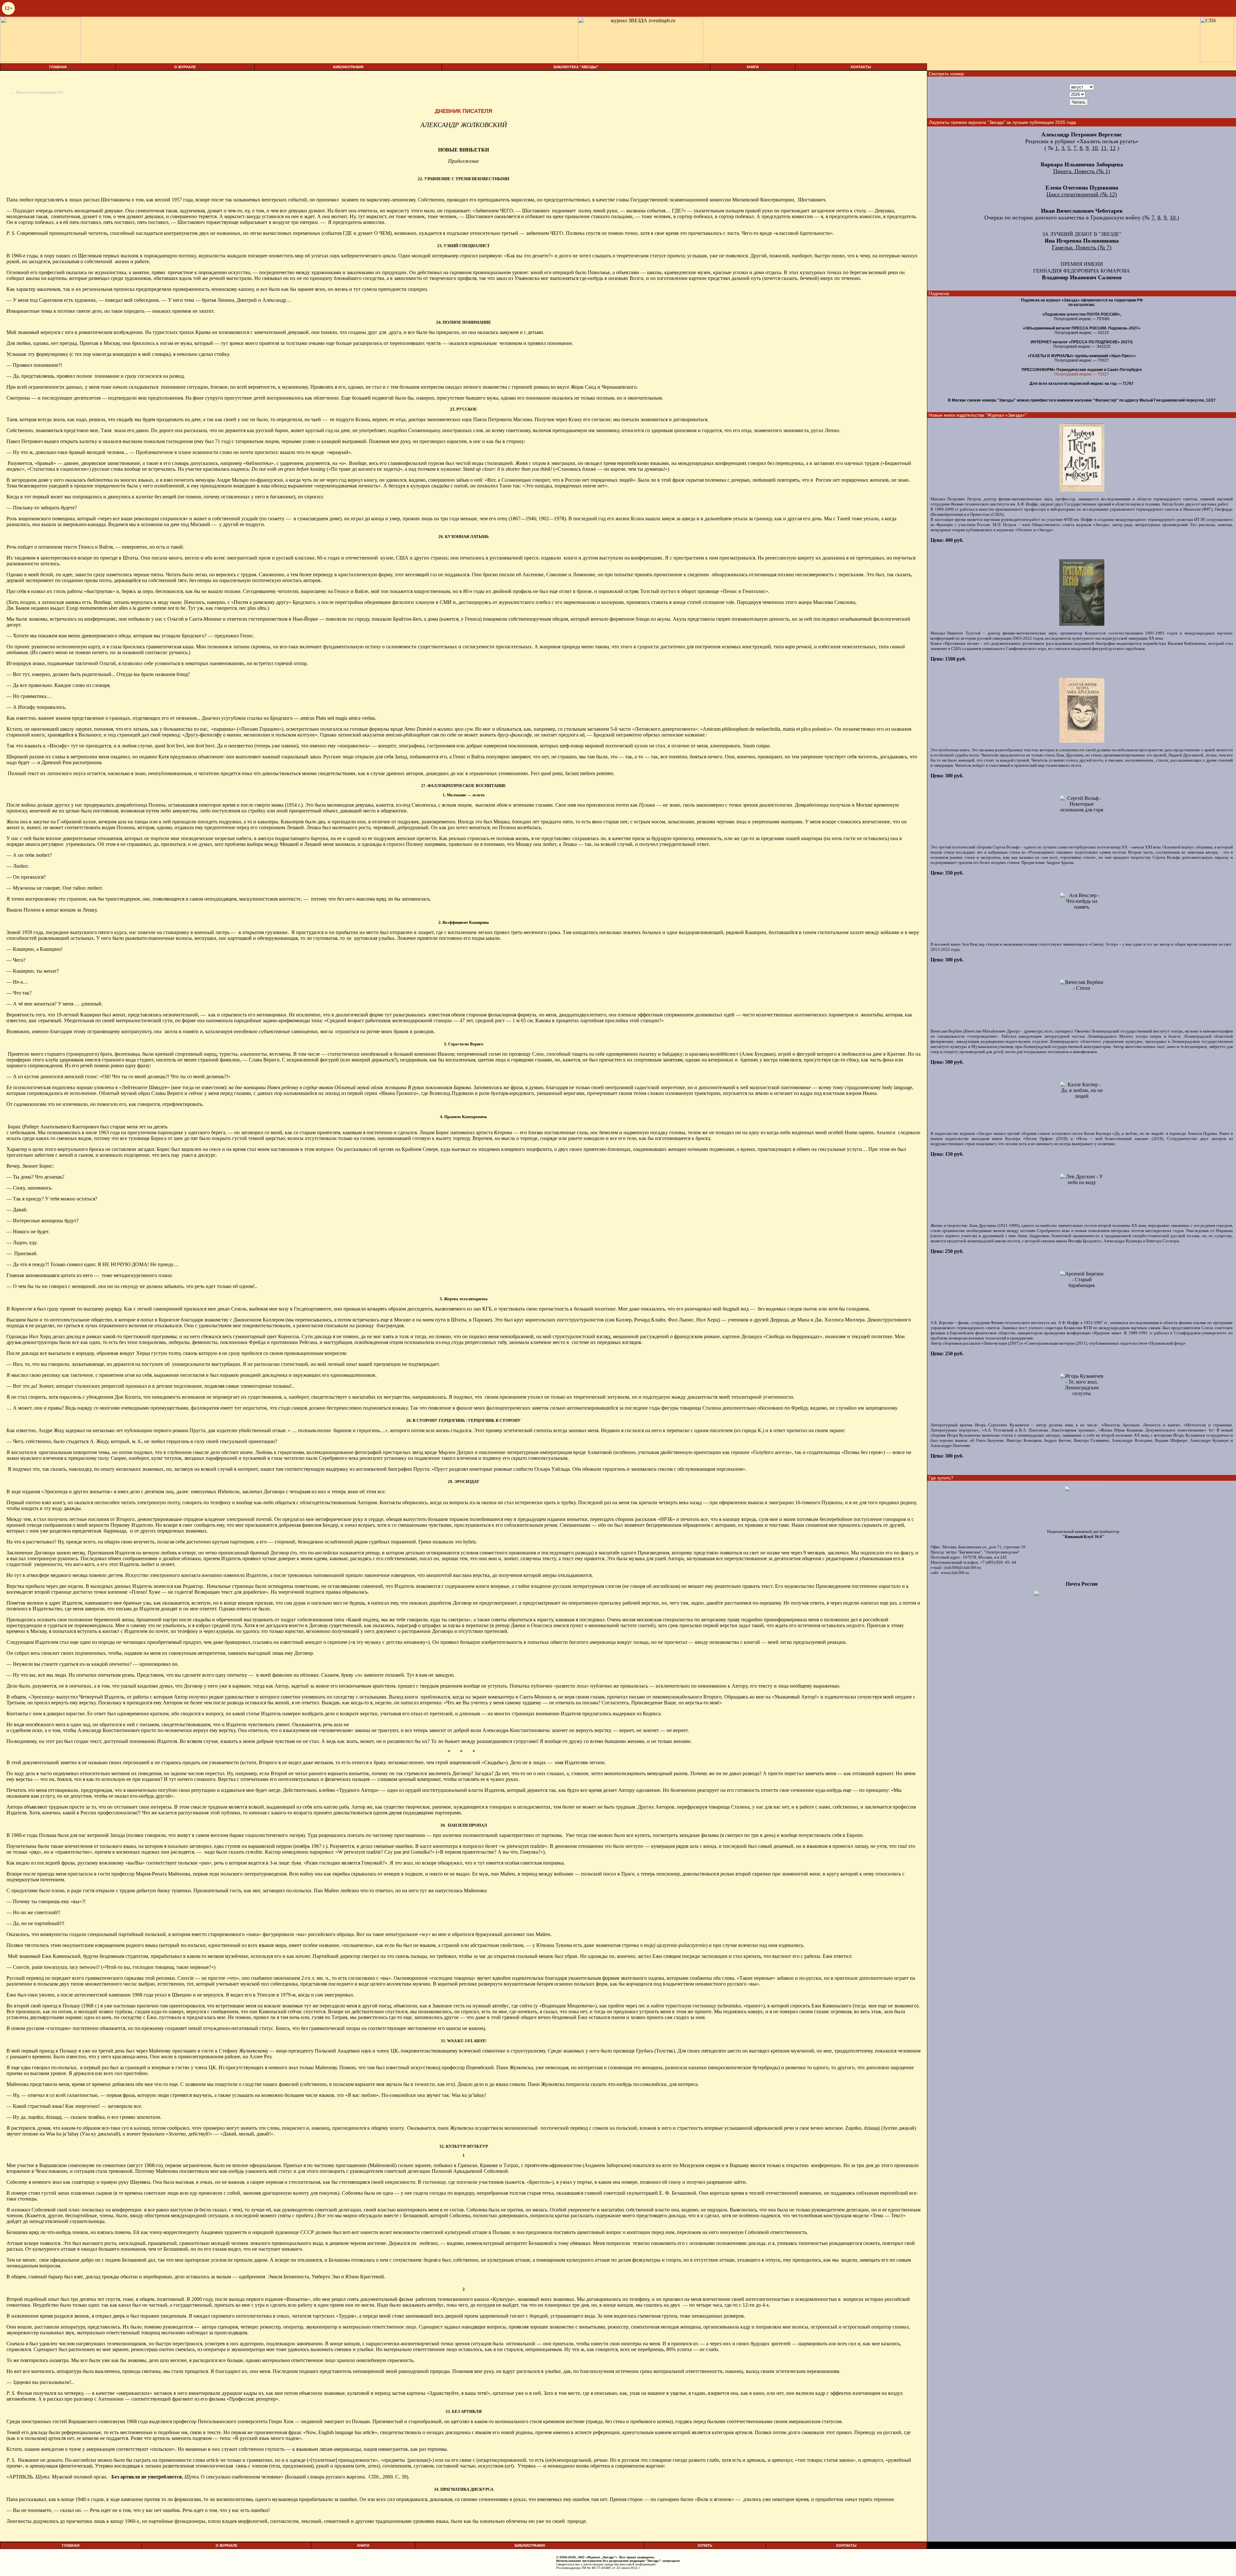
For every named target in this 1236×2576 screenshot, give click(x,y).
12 (1113, 148)
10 (1095, 148)
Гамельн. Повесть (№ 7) (1082, 247)
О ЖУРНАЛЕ (185, 67)
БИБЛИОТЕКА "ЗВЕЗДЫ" (576, 67)
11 (1104, 148)
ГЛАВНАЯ (58, 67)
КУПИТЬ (705, 2545)
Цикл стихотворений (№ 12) (1082, 194)
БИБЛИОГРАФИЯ (348, 67)
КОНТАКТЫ (861, 67)
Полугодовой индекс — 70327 (1082, 374)
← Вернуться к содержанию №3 (37, 92)
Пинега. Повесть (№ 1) (1082, 171)
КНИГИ (753, 67)
